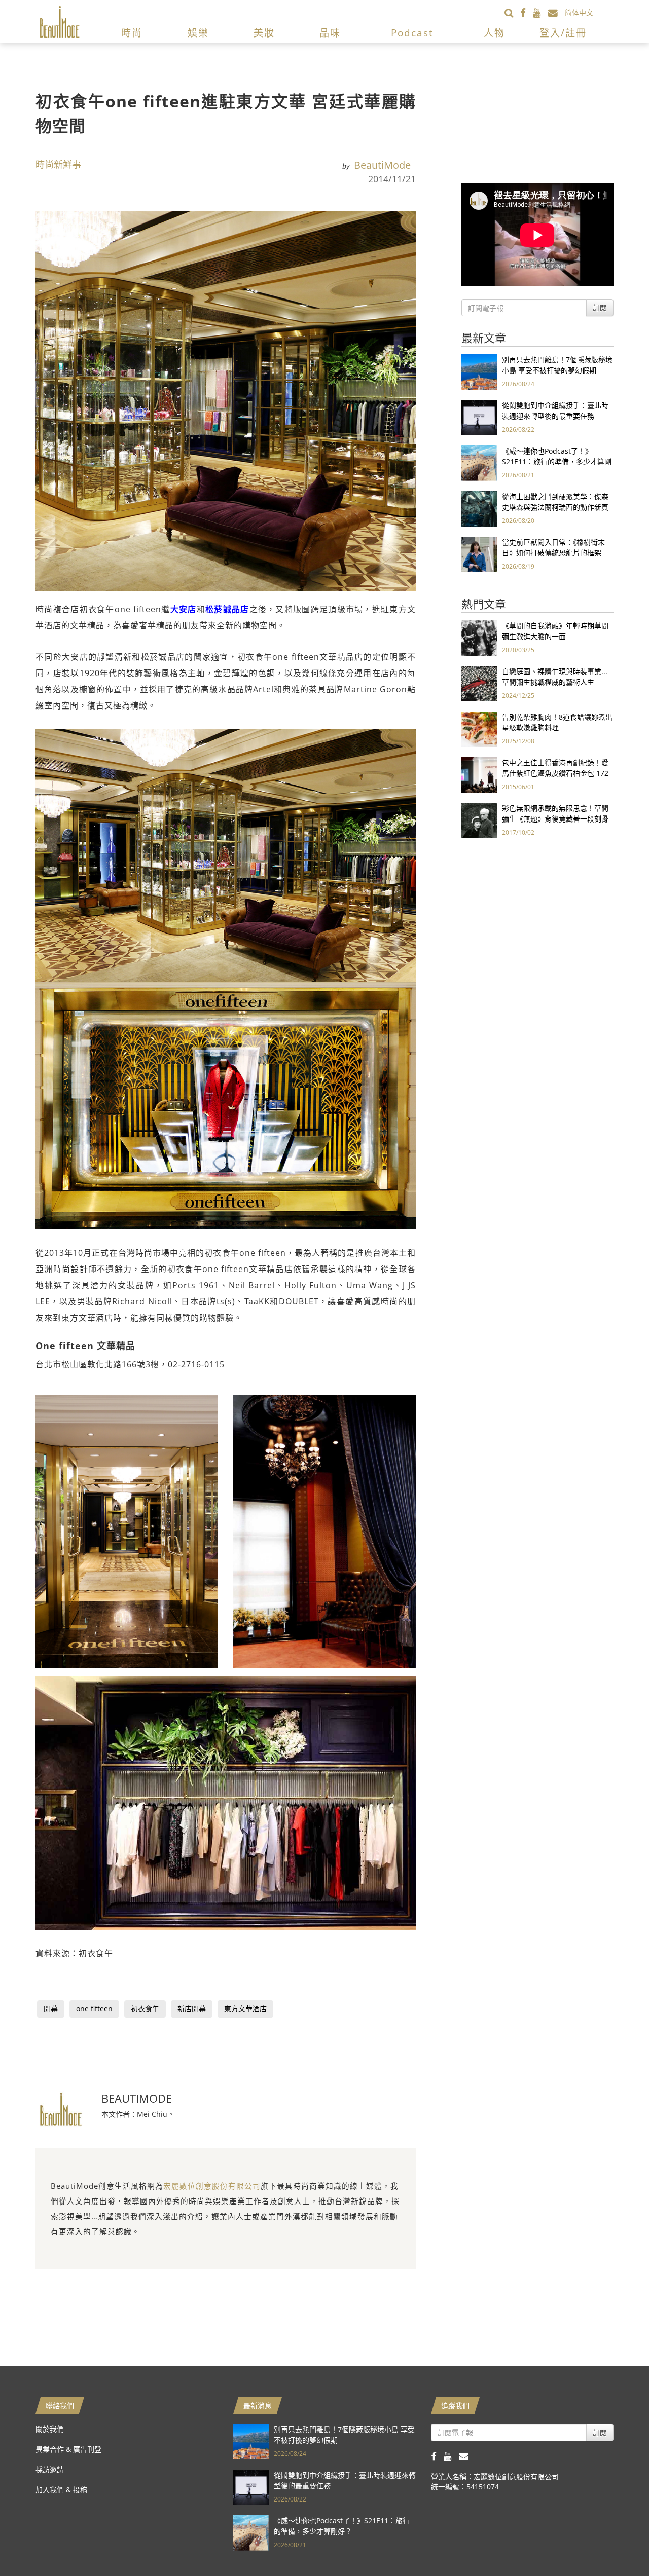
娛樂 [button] (198, 33)
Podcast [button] (412, 33)
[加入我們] (556, 12)
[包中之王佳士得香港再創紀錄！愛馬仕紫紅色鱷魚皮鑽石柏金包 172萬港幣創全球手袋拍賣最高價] (479, 774)
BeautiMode (382, 165)
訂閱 (600, 307)
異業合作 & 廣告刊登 (68, 2449)
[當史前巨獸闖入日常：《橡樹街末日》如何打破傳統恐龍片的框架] (479, 554)
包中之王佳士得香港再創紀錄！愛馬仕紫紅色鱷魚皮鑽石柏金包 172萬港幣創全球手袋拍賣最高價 (555, 773)
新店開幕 (192, 2009)
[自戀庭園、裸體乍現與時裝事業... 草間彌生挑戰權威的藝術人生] (479, 683)
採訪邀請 (50, 2469)
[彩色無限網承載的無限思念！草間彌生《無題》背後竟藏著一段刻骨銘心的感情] (479, 820)
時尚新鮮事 (58, 164)
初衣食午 (145, 2009)
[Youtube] (540, 12)
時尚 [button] (132, 33)
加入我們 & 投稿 (61, 2490)
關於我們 (50, 2429)
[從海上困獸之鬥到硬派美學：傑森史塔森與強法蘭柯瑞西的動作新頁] (479, 508)
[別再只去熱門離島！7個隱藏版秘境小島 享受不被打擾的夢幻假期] (479, 371)
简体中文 (579, 12)
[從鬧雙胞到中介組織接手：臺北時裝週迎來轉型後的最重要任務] (479, 417)
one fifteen (94, 2009)
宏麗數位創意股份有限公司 (212, 2186)
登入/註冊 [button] (563, 33)
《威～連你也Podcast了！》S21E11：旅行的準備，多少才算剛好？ (557, 461)
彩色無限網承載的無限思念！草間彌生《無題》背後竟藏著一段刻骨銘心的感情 (555, 819)
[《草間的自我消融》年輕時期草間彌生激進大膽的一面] (479, 637)
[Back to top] (616, 2543)
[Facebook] (527, 12)
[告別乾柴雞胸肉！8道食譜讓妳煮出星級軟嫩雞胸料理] (479, 729)
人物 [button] (494, 33)
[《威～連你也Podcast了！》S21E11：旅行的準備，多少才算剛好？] (479, 462)
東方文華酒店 (245, 2009)
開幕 (51, 2009)
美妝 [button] (264, 33)
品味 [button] (330, 33)
